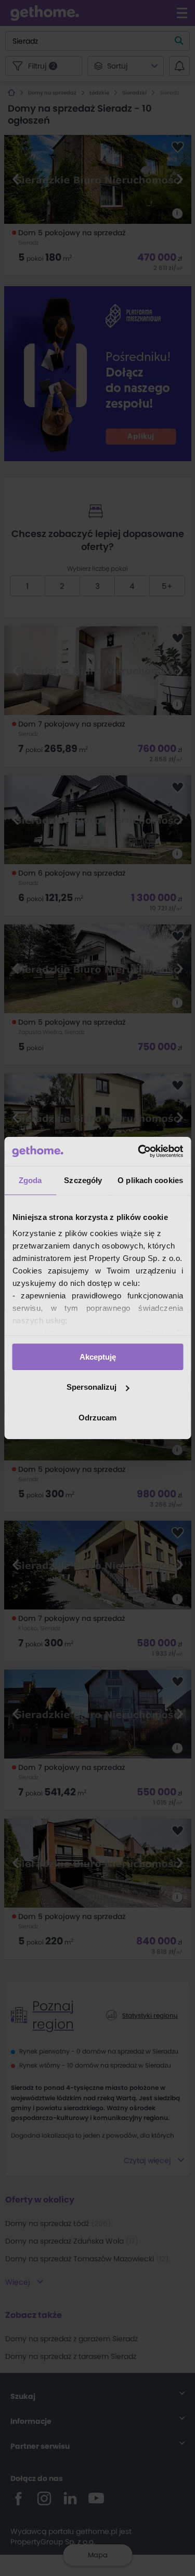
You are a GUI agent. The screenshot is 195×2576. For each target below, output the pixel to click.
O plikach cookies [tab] (150, 1180)
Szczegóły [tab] (83, 1180)
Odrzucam (97, 1418)
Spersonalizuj (92, 1387)
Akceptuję (98, 1356)
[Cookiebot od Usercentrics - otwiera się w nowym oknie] (139, 1151)
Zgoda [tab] (30, 1180)
